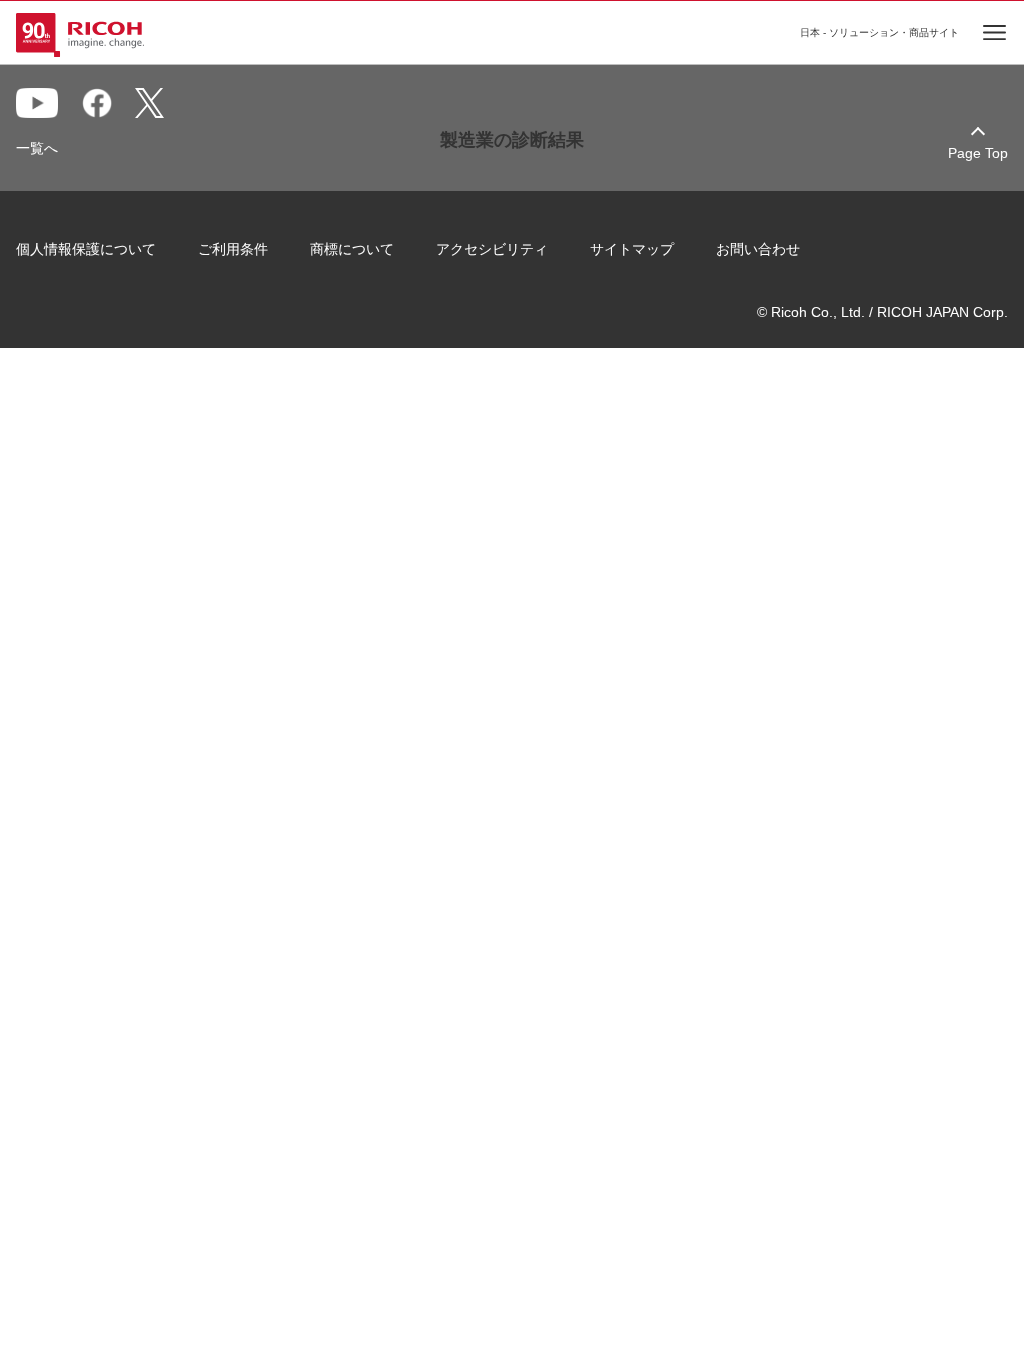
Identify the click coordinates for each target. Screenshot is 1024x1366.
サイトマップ (632, 249)
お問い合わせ (758, 249)
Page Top (978, 153)
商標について (352, 249)
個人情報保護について (86, 249)
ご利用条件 (233, 249)
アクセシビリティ (492, 249)
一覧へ (37, 148)
